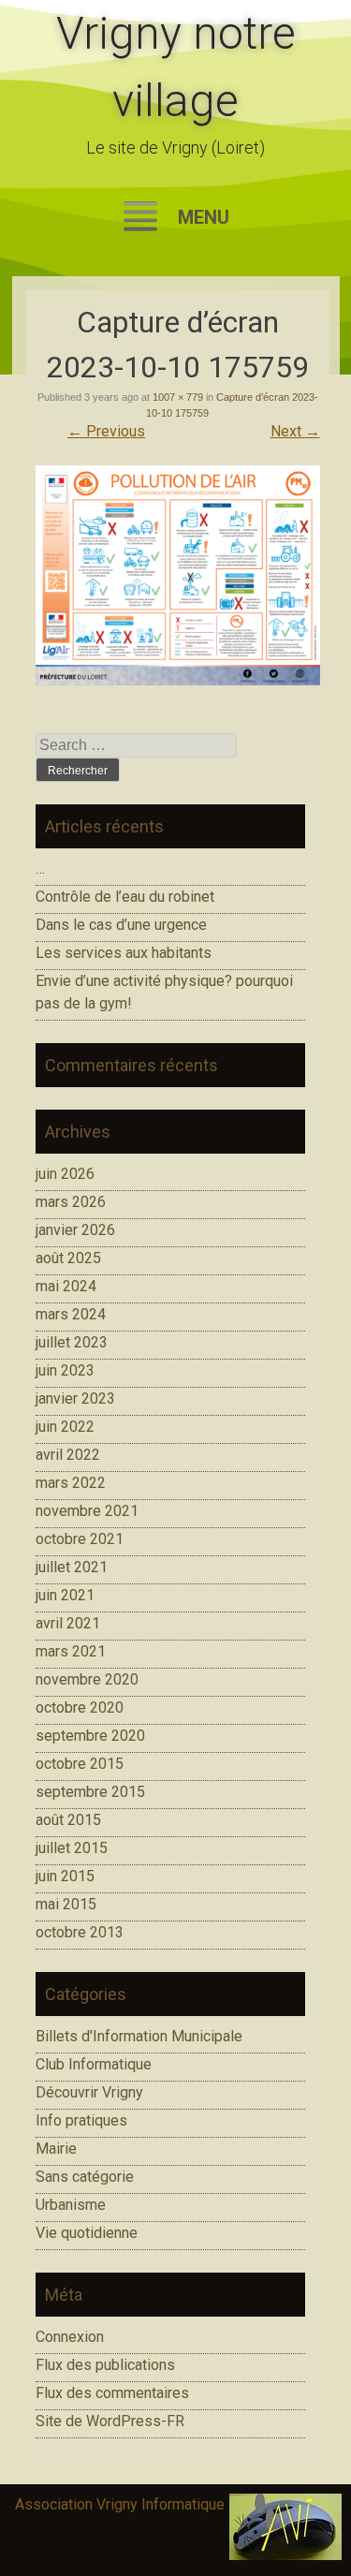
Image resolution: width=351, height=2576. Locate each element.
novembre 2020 (87, 1679)
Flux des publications (105, 2365)
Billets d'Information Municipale (139, 2036)
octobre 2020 (80, 1708)
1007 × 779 (178, 397)
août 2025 (68, 1258)
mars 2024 (71, 1314)
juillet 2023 (72, 1342)
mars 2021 (71, 1651)
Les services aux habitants (124, 953)
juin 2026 (65, 1174)
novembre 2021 (87, 1511)
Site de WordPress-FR (110, 2421)
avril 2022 (68, 1455)
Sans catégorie (85, 2177)
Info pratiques (81, 2120)
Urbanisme (71, 2205)
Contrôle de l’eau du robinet (125, 897)
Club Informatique (94, 2064)
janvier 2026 (75, 1230)
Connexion (70, 2337)
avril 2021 (68, 1623)
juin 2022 (65, 1427)
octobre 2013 (80, 1932)
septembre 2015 (90, 1792)
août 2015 (68, 1820)
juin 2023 (65, 1370)
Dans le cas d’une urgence (121, 925)
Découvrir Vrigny (89, 2092)
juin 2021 (65, 1595)
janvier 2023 (75, 1398)
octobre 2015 (80, 1764)
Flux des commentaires (112, 2393)
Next (295, 431)
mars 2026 (71, 1202)
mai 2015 (66, 1904)
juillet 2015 (72, 1848)
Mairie (56, 2149)
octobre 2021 (80, 1539)
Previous (106, 431)
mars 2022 (71, 1483)
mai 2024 (66, 1286)
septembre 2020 (90, 1736)
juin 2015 (65, 1876)
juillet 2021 (72, 1567)
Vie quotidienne (87, 2233)
